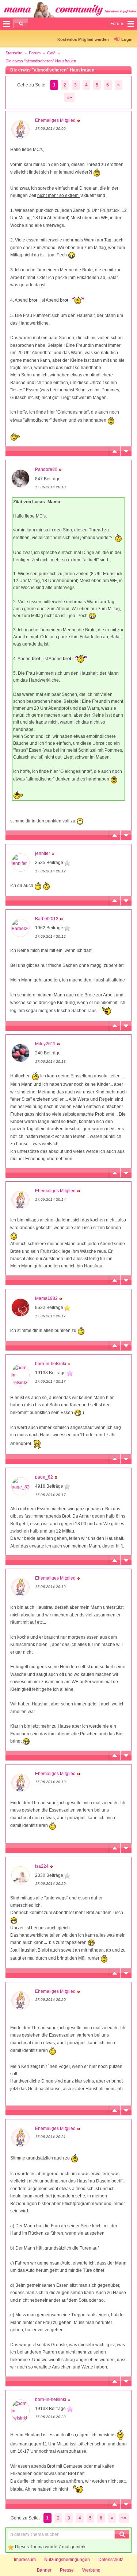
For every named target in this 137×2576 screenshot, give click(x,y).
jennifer (43, 853)
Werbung (91, 2570)
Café (51, 53)
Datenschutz (111, 2560)
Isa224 (42, 1866)
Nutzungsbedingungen (67, 2560)
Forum (35, 53)
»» (69, 97)
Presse (67, 2570)
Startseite (14, 53)
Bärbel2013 (47, 919)
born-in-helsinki (51, 1364)
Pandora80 (46, 469)
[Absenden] (21, 23)
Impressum (25, 2560)
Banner (44, 2570)
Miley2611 (45, 1044)
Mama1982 (46, 1298)
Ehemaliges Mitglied (55, 120)
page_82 (44, 1477)
